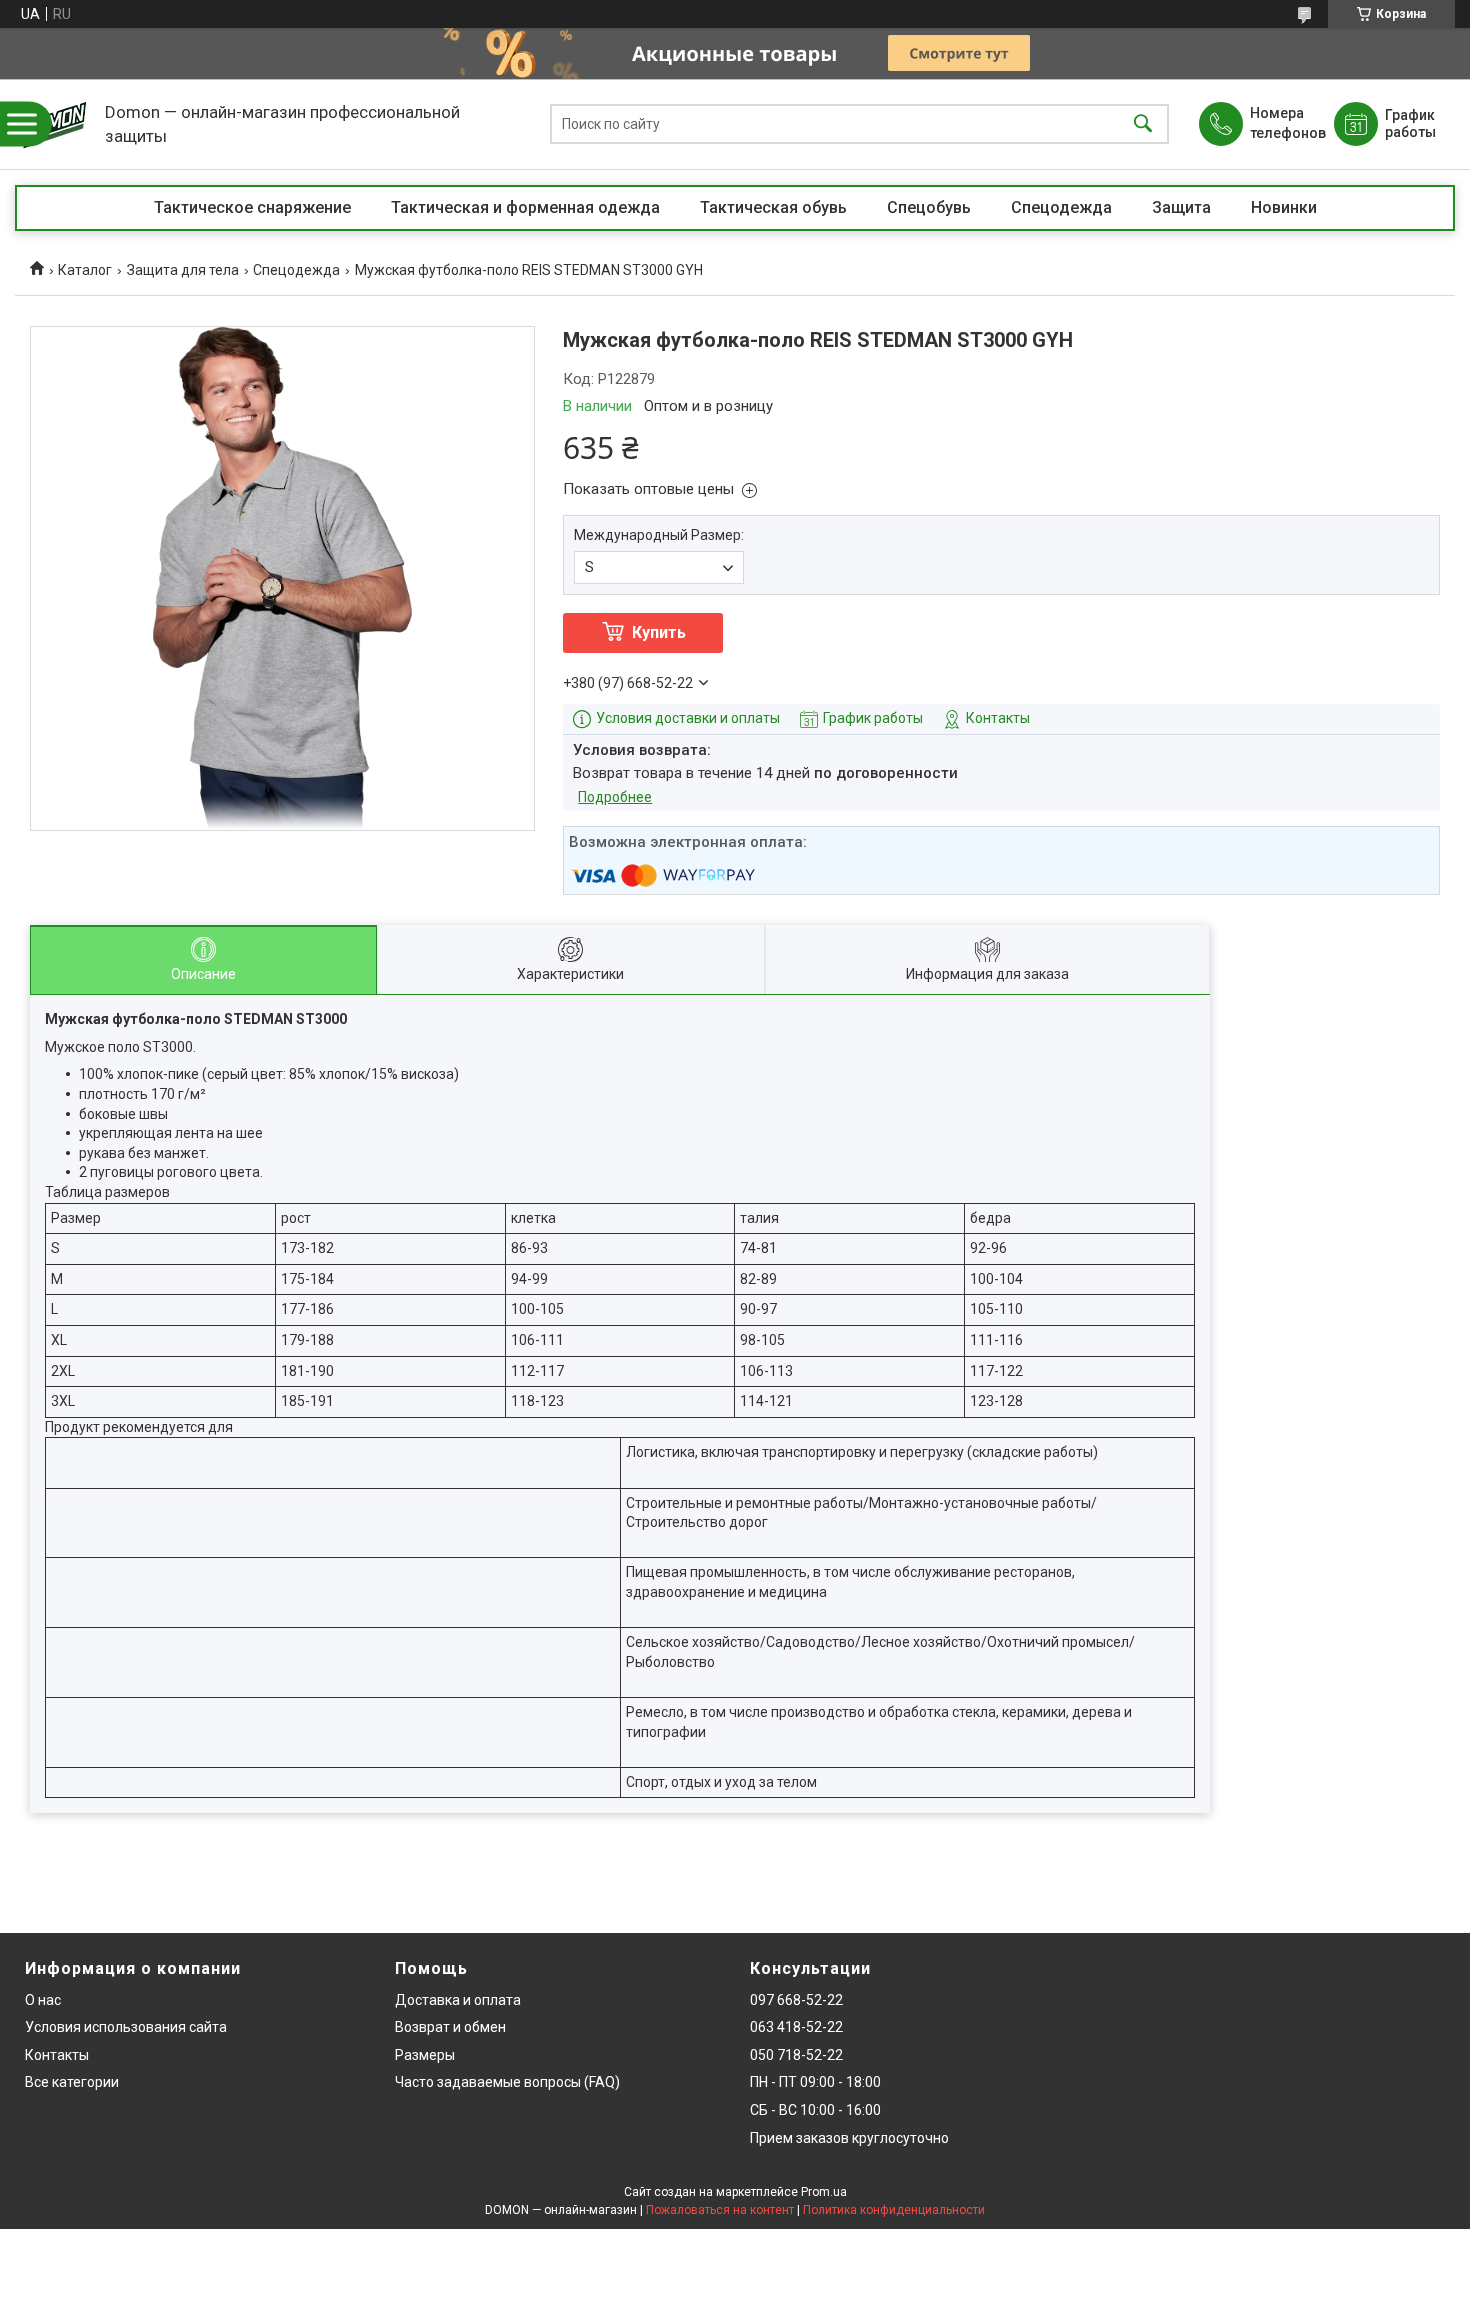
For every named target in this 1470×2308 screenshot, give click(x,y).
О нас (43, 2000)
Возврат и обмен (450, 2027)
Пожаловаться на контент (720, 2210)
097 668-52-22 (796, 2000)
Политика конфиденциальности (894, 2210)
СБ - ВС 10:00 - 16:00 (815, 2110)
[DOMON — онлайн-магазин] (55, 124)
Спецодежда (1061, 207)
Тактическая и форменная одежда (525, 207)
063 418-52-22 (796, 2027)
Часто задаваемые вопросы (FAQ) (507, 2082)
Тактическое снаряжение (252, 207)
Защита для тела (183, 270)
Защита (1181, 207)
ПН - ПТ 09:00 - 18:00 (815, 2082)
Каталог (85, 270)
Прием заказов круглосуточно (849, 2138)
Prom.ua (824, 2192)
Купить (659, 632)
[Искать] (1143, 124)
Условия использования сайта (126, 2027)
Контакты (57, 2055)
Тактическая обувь (773, 207)
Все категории (72, 2082)
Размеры (425, 2055)
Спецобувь (929, 207)
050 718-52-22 (796, 2055)
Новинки (1284, 207)
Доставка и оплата (458, 2000)
